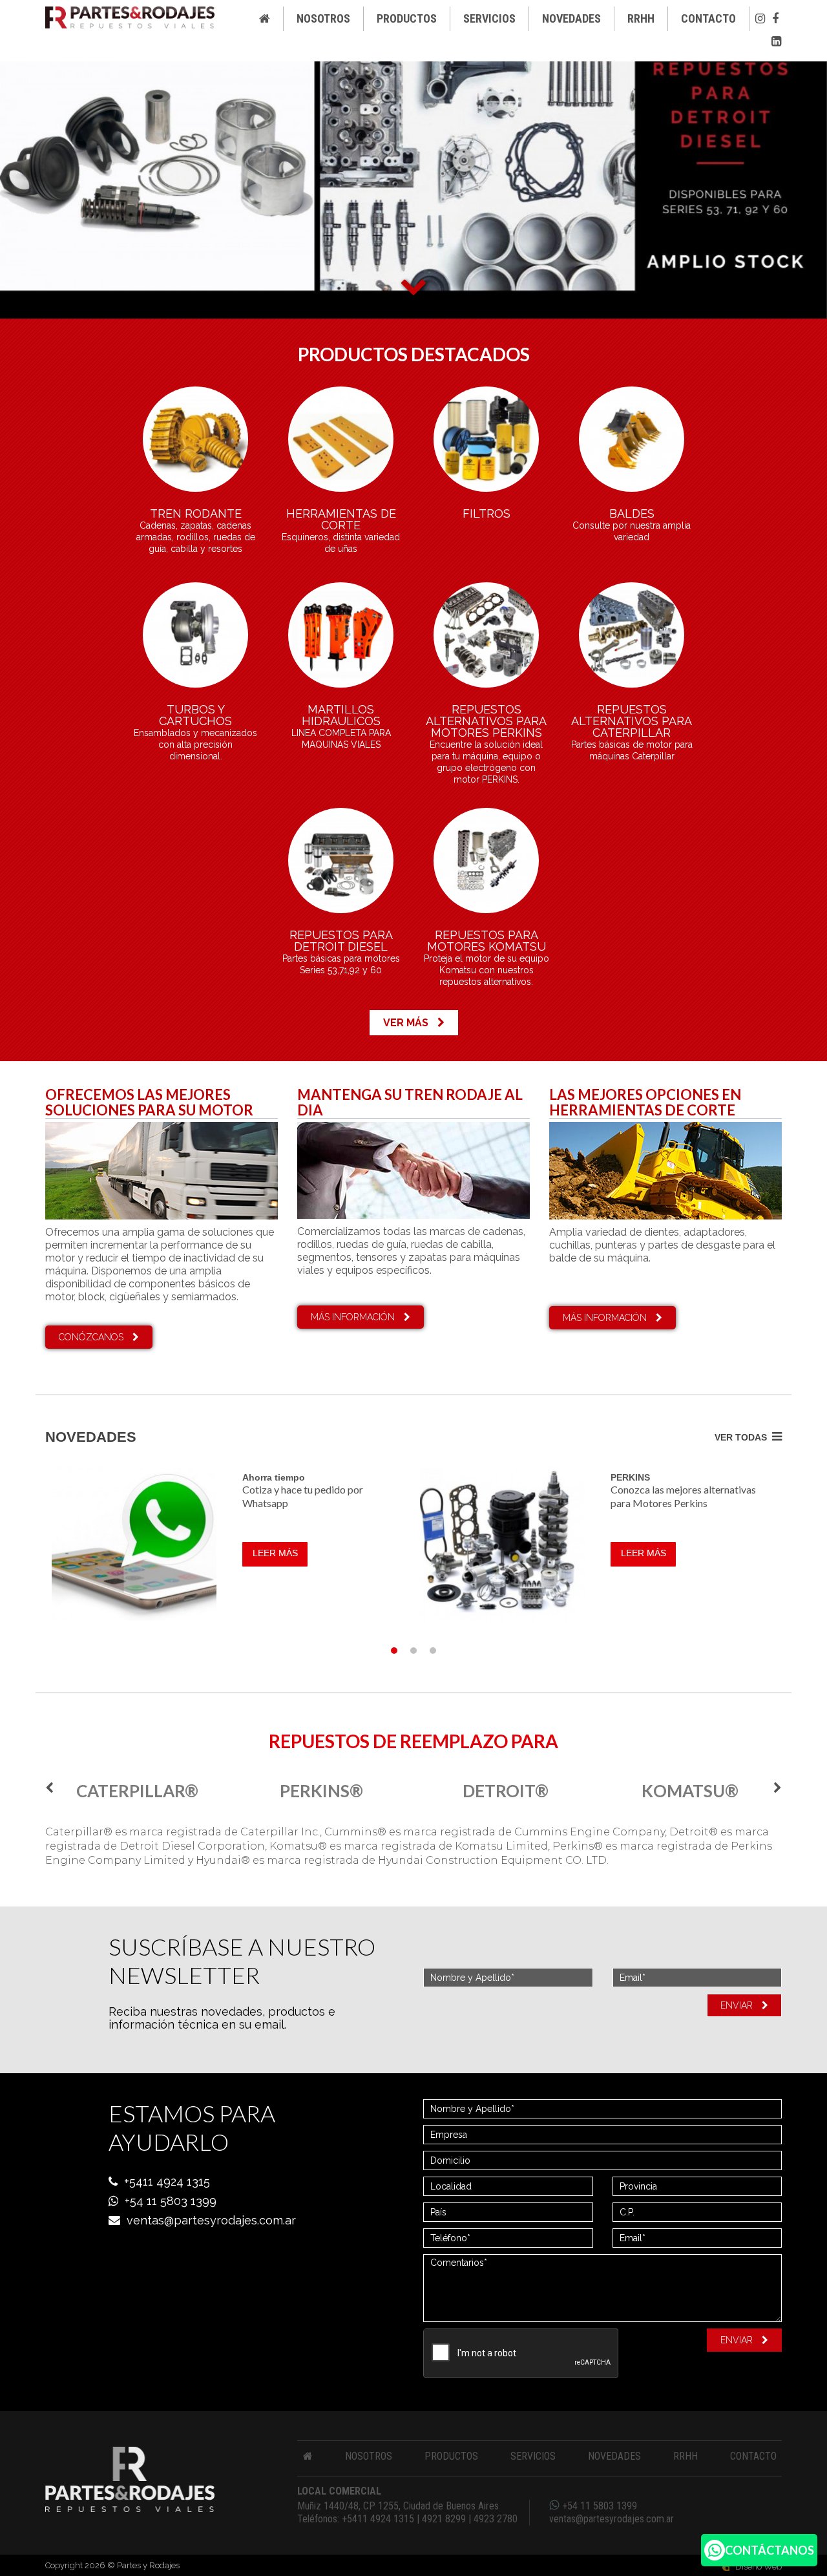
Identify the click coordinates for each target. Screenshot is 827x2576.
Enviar (738, 2005)
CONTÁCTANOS (769, 2550)
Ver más (407, 1023)
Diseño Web (759, 2567)
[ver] (195, 439)
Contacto (708, 18)
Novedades (571, 18)
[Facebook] (775, 19)
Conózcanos (92, 1337)
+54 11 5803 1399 (171, 2201)
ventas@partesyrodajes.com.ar (211, 2220)
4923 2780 (496, 2519)
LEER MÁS (275, 1553)
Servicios (489, 18)
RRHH (641, 18)
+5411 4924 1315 (167, 2181)
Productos (407, 18)
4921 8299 (444, 2519)
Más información (354, 1317)
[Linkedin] (776, 41)
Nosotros (323, 18)
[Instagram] (760, 19)
